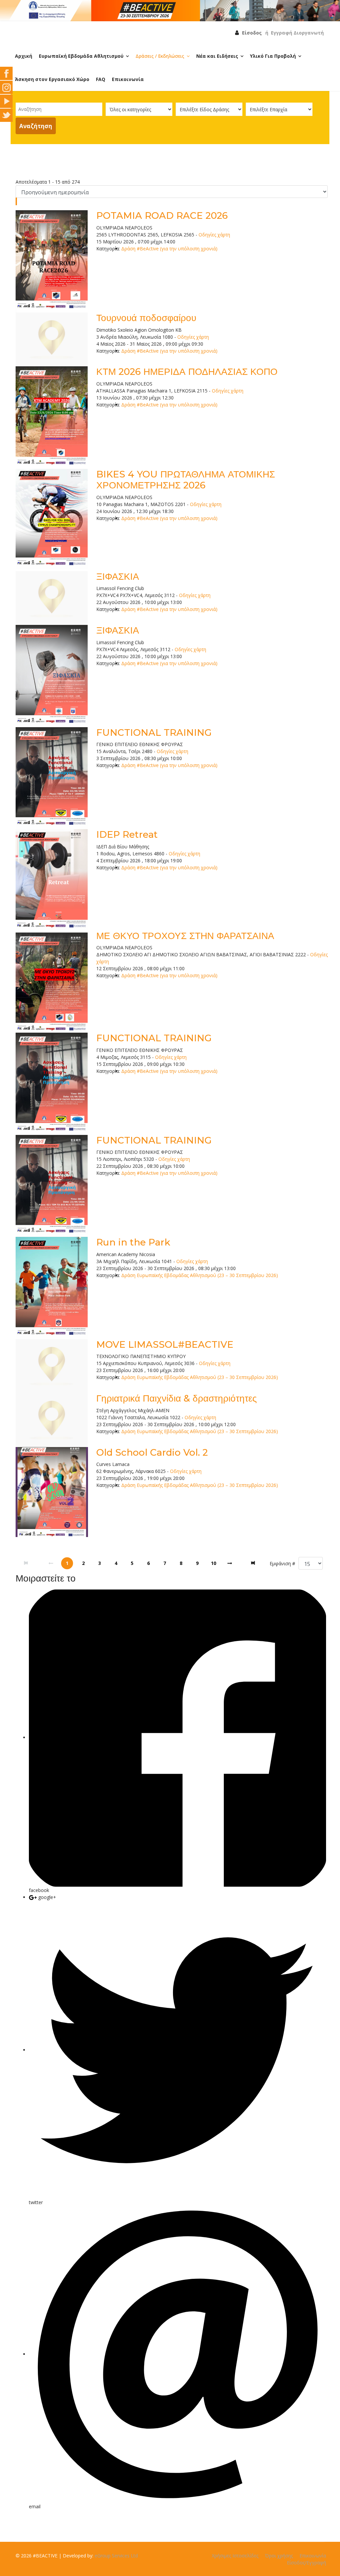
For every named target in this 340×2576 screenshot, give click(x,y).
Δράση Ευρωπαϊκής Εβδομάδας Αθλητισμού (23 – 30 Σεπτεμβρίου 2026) (200, 1275)
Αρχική (24, 56)
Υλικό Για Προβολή (273, 56)
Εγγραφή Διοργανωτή (297, 33)
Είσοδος (252, 33)
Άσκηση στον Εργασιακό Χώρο (52, 79)
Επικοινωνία (128, 79)
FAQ (101, 79)
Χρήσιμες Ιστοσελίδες (235, 2556)
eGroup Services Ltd (116, 2556)
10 (213, 1563)
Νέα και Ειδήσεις (217, 56)
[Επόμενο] (230, 1563)
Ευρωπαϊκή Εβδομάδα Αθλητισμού (81, 56)
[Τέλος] (254, 1563)
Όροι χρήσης (279, 2556)
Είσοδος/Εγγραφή (306, 2563)
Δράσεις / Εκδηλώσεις (160, 56)
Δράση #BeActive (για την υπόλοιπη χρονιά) (169, 249)
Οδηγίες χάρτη (214, 235)
